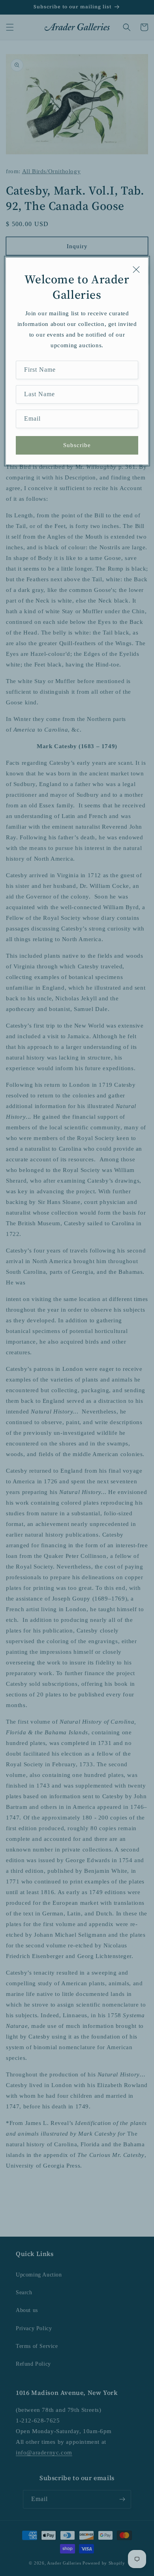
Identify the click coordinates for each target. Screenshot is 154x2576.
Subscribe (77, 445)
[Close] (136, 270)
